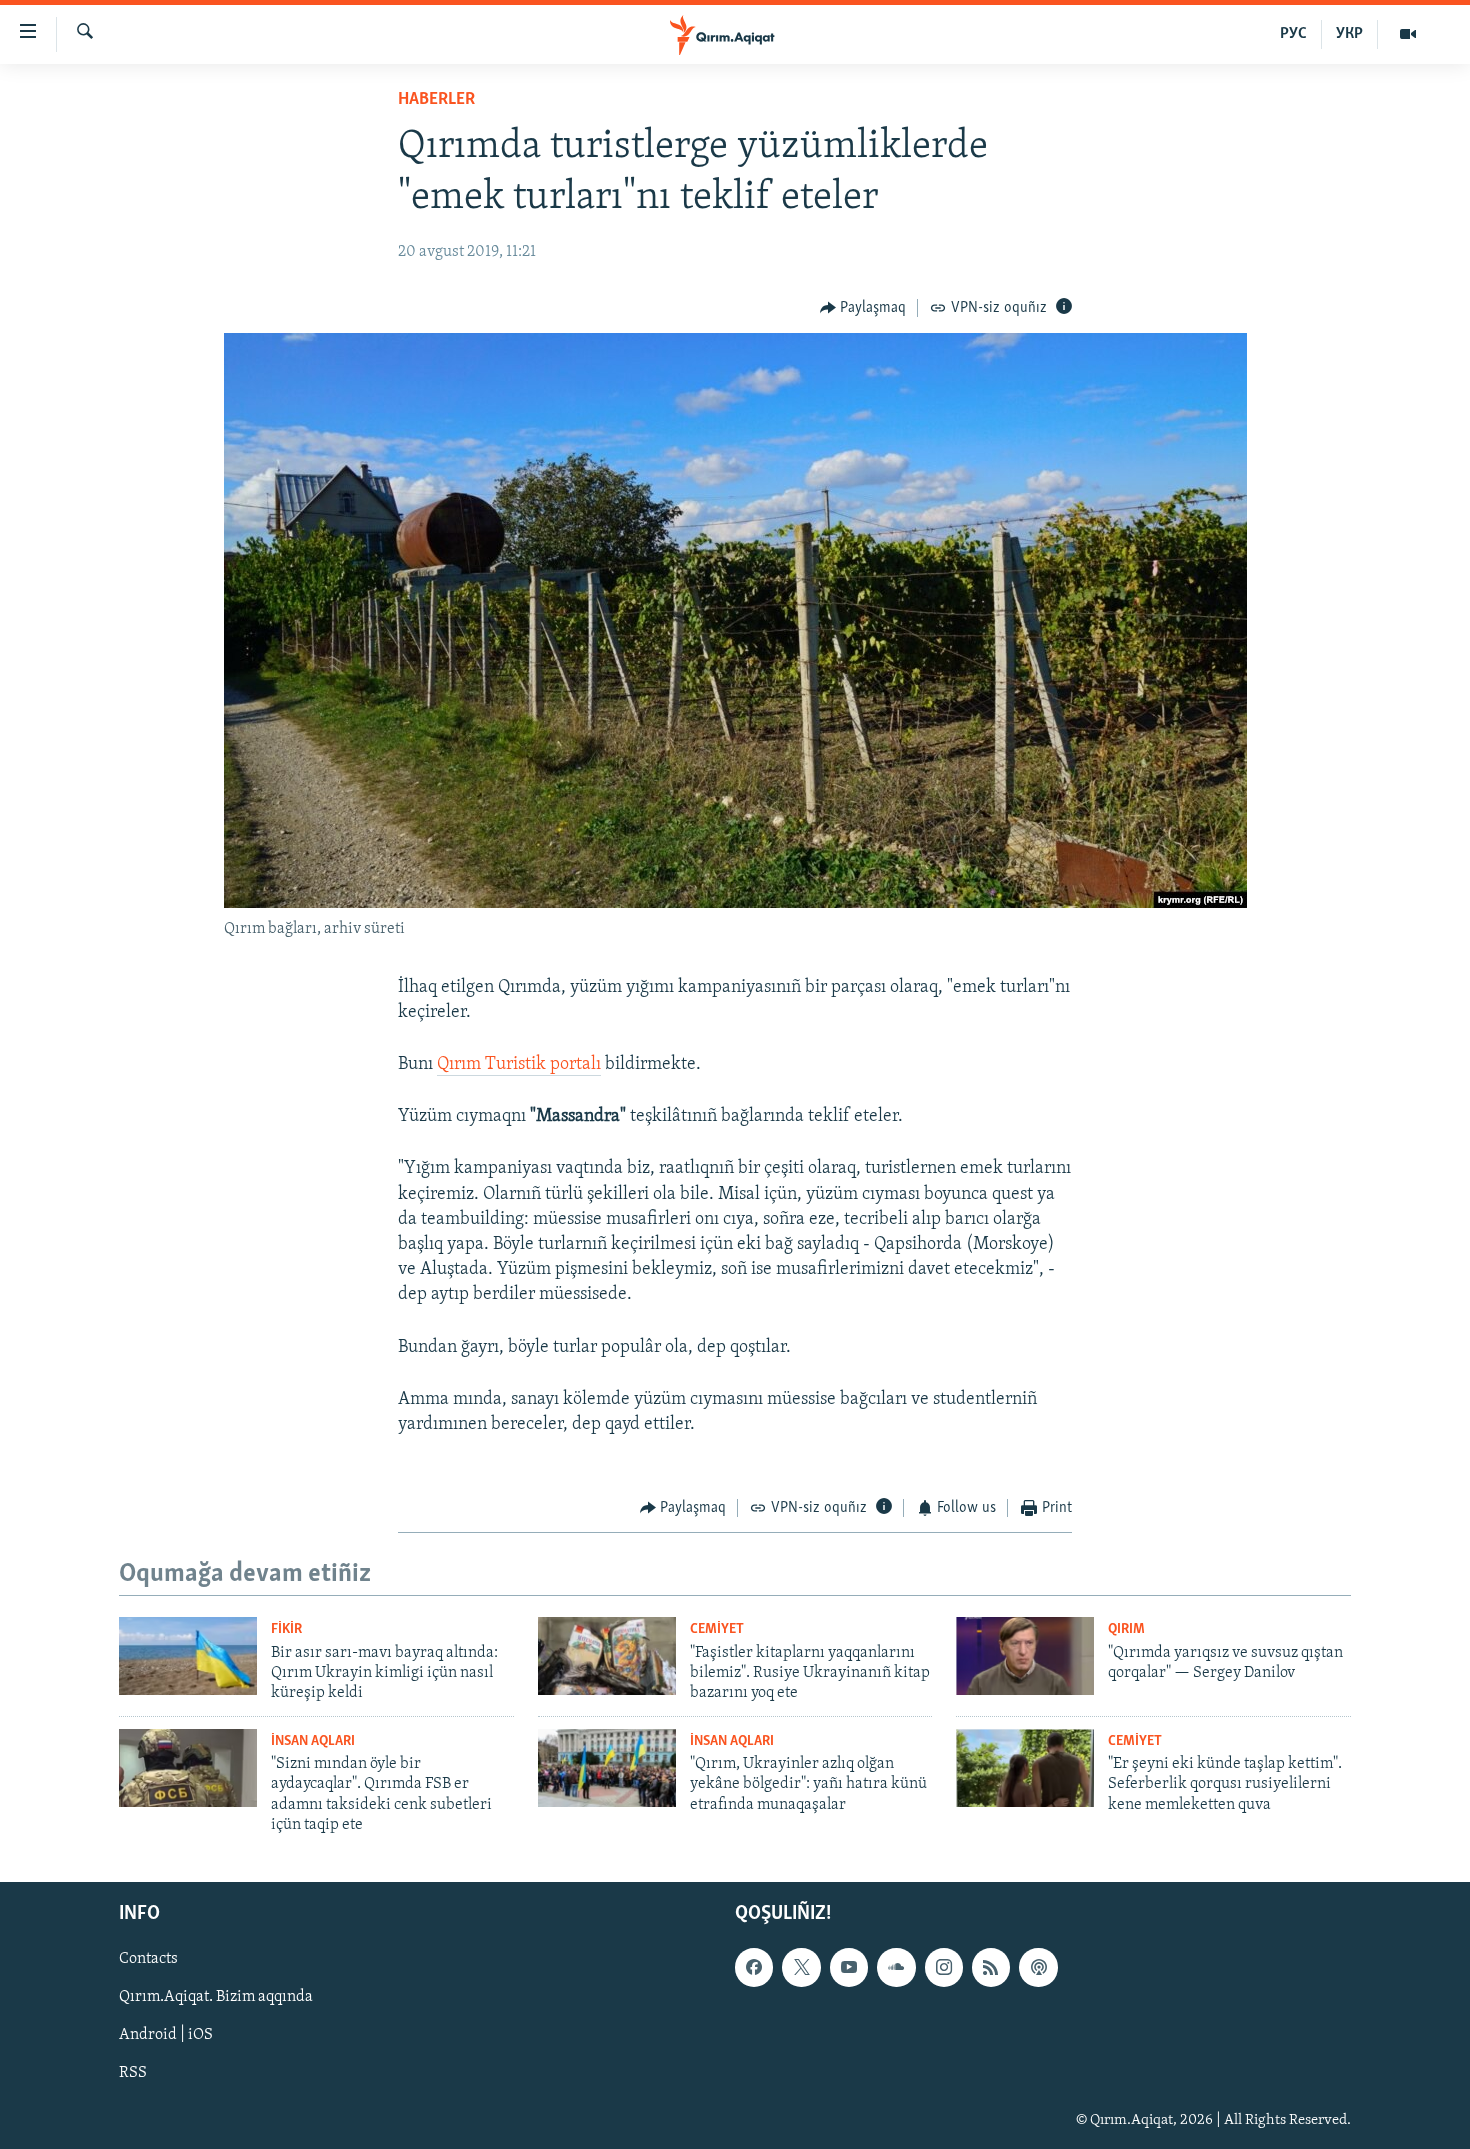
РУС (1293, 34)
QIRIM (1126, 1629)
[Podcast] (1038, 1967)
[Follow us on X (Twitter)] (801, 1967)
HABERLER (436, 100)
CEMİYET (717, 1629)
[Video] (1408, 34)
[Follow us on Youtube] (849, 1967)
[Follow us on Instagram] (944, 1967)
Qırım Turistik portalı (519, 1065)
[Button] (863, 308)
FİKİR (286, 1629)
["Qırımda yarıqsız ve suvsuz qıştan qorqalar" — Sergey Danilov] (1025, 1656)
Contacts (148, 1959)
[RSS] (991, 1967)
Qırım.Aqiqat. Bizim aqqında (216, 1997)
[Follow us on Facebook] (754, 1967)
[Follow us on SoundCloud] (896, 1967)
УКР (1349, 34)
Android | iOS (166, 2035)
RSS (133, 2073)
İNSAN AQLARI (313, 1741)
